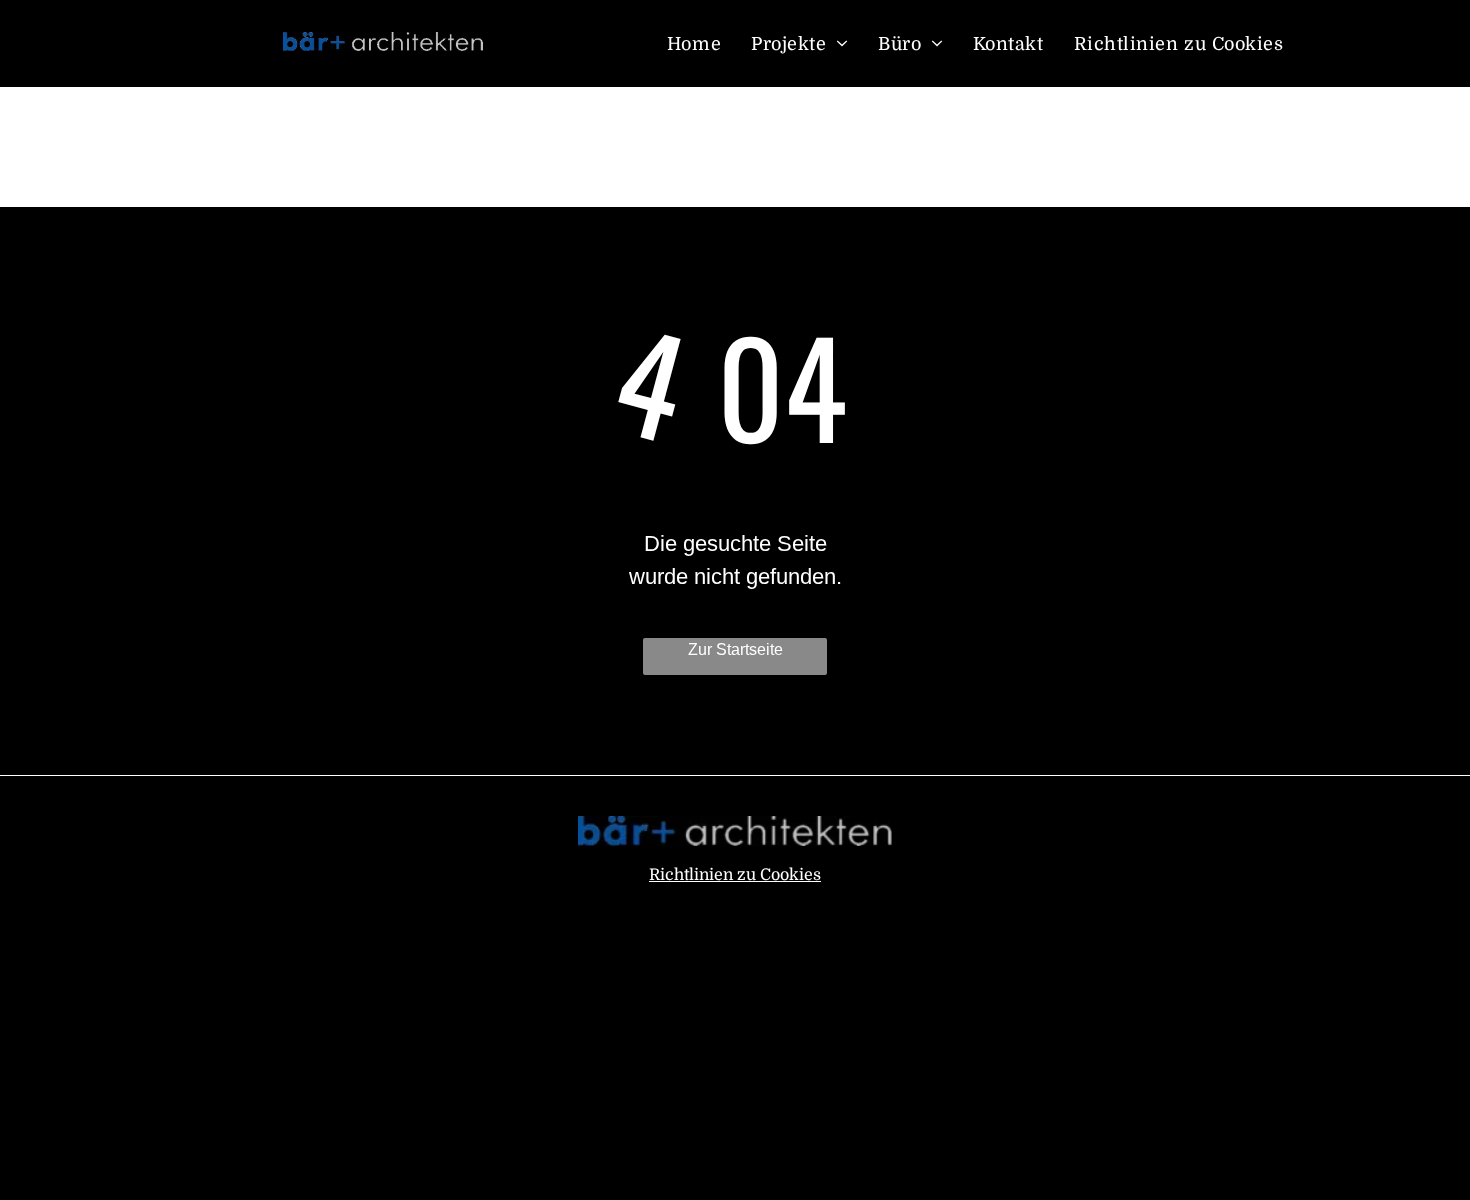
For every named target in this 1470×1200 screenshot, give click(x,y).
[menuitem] (694, 43)
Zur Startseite (735, 649)
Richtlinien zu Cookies (735, 875)
